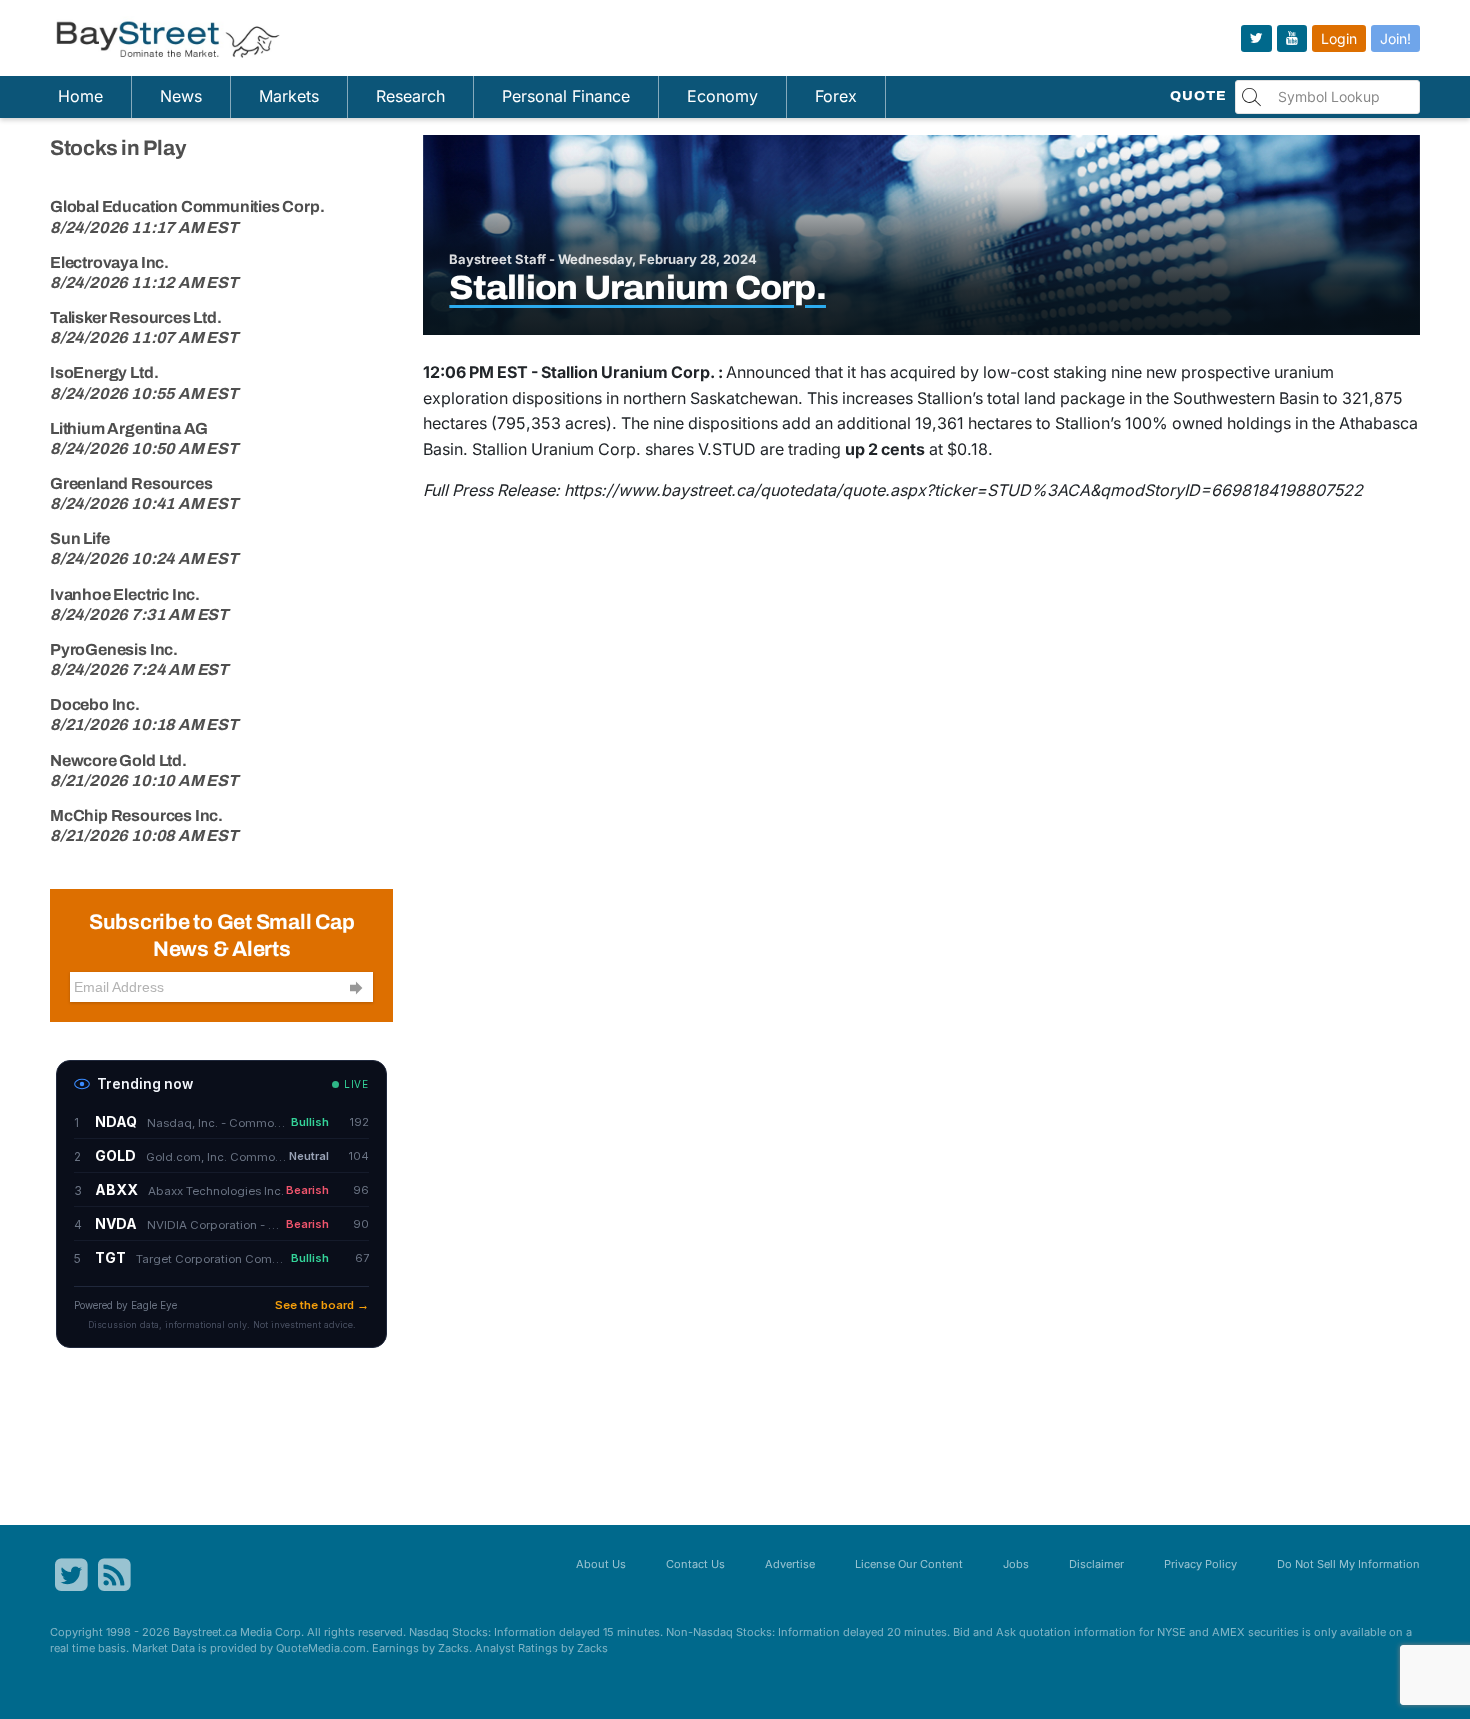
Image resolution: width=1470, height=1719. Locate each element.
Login (1339, 38)
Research (410, 96)
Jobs (1016, 1564)
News (181, 96)
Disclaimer (1096, 1564)
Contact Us (695, 1564)
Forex (836, 96)
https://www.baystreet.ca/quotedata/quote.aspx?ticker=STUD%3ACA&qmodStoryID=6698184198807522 (963, 490)
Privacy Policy (1200, 1564)
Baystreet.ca (205, 1632)
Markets (289, 96)
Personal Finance (566, 96)
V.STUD (727, 449)
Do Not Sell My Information (1348, 1564)
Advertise (790, 1564)
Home (80, 96)
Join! (1395, 38)
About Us (601, 1564)
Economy (722, 96)
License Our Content (909, 1564)
